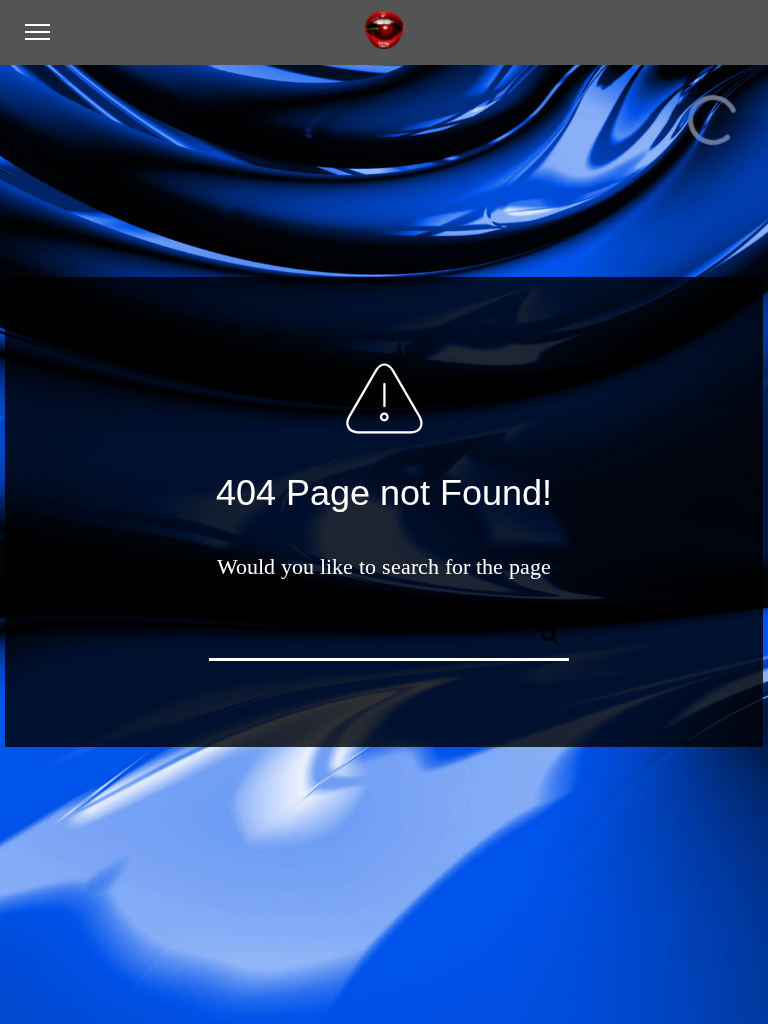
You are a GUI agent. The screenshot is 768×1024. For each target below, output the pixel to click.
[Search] (541, 632)
